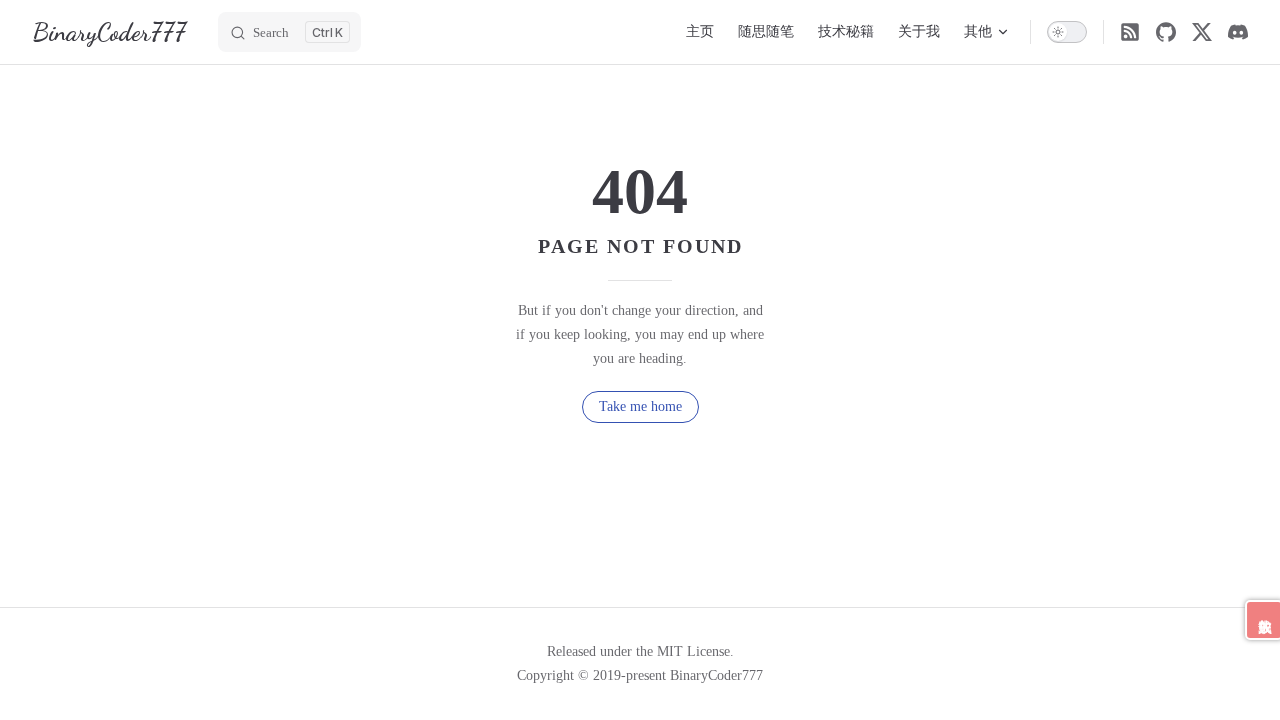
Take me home (640, 406)
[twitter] (1202, 32)
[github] (1166, 32)
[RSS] (1130, 32)
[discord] (1238, 32)
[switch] (1067, 32)
